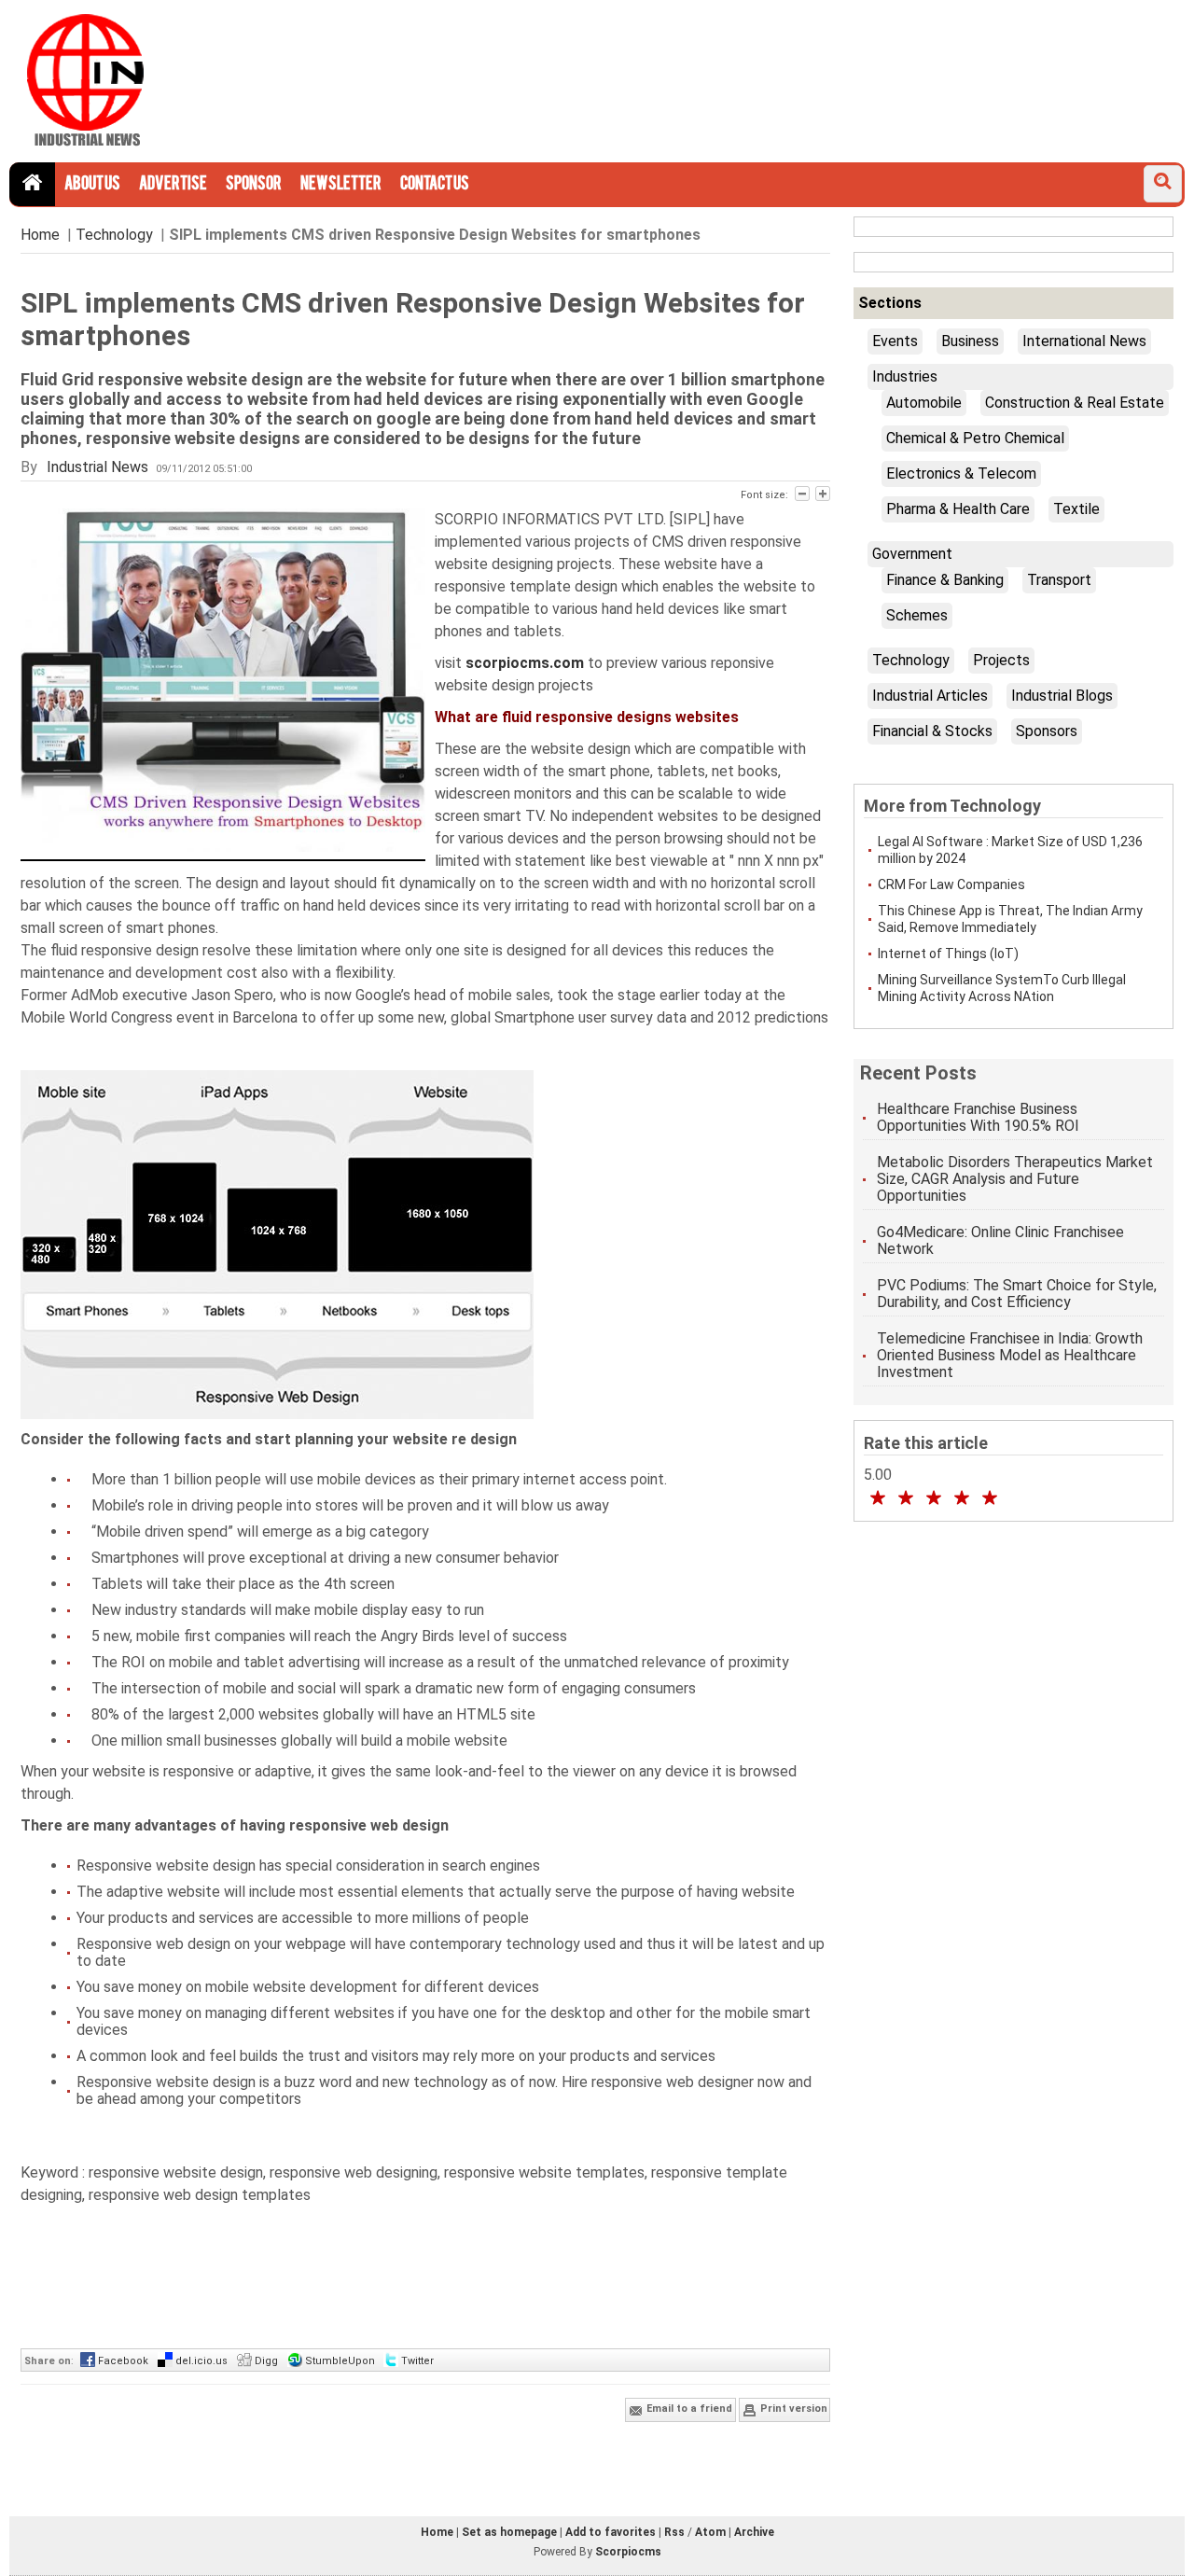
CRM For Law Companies (951, 884)
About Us (92, 185)
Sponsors (1047, 731)
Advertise (173, 185)
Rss (674, 2532)
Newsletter (341, 185)
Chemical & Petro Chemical (975, 438)
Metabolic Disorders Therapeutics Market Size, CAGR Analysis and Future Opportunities (1015, 1179)
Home (40, 235)
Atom (710, 2532)
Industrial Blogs (1062, 696)
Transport (1059, 580)
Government (912, 554)
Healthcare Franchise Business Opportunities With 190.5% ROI (978, 1117)
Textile (1076, 509)
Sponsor (254, 185)
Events (895, 341)
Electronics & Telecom (961, 473)
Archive (754, 2532)
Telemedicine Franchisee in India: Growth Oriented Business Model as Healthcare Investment (1010, 1355)
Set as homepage (509, 2532)
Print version (792, 2409)
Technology (114, 235)
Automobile (924, 403)
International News (1084, 341)
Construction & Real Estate (1075, 403)
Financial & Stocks (932, 731)
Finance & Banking (945, 580)
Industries (905, 376)
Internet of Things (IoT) (948, 954)
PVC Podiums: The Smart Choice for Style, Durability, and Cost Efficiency (1017, 1294)
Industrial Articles (930, 696)
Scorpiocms (628, 2552)
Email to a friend (688, 2409)
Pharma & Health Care (958, 509)
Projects (1001, 660)
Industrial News (97, 467)
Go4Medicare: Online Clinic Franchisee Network (1000, 1240)
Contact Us (435, 185)
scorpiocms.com (527, 663)
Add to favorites (611, 2532)
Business (970, 341)
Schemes (917, 615)
